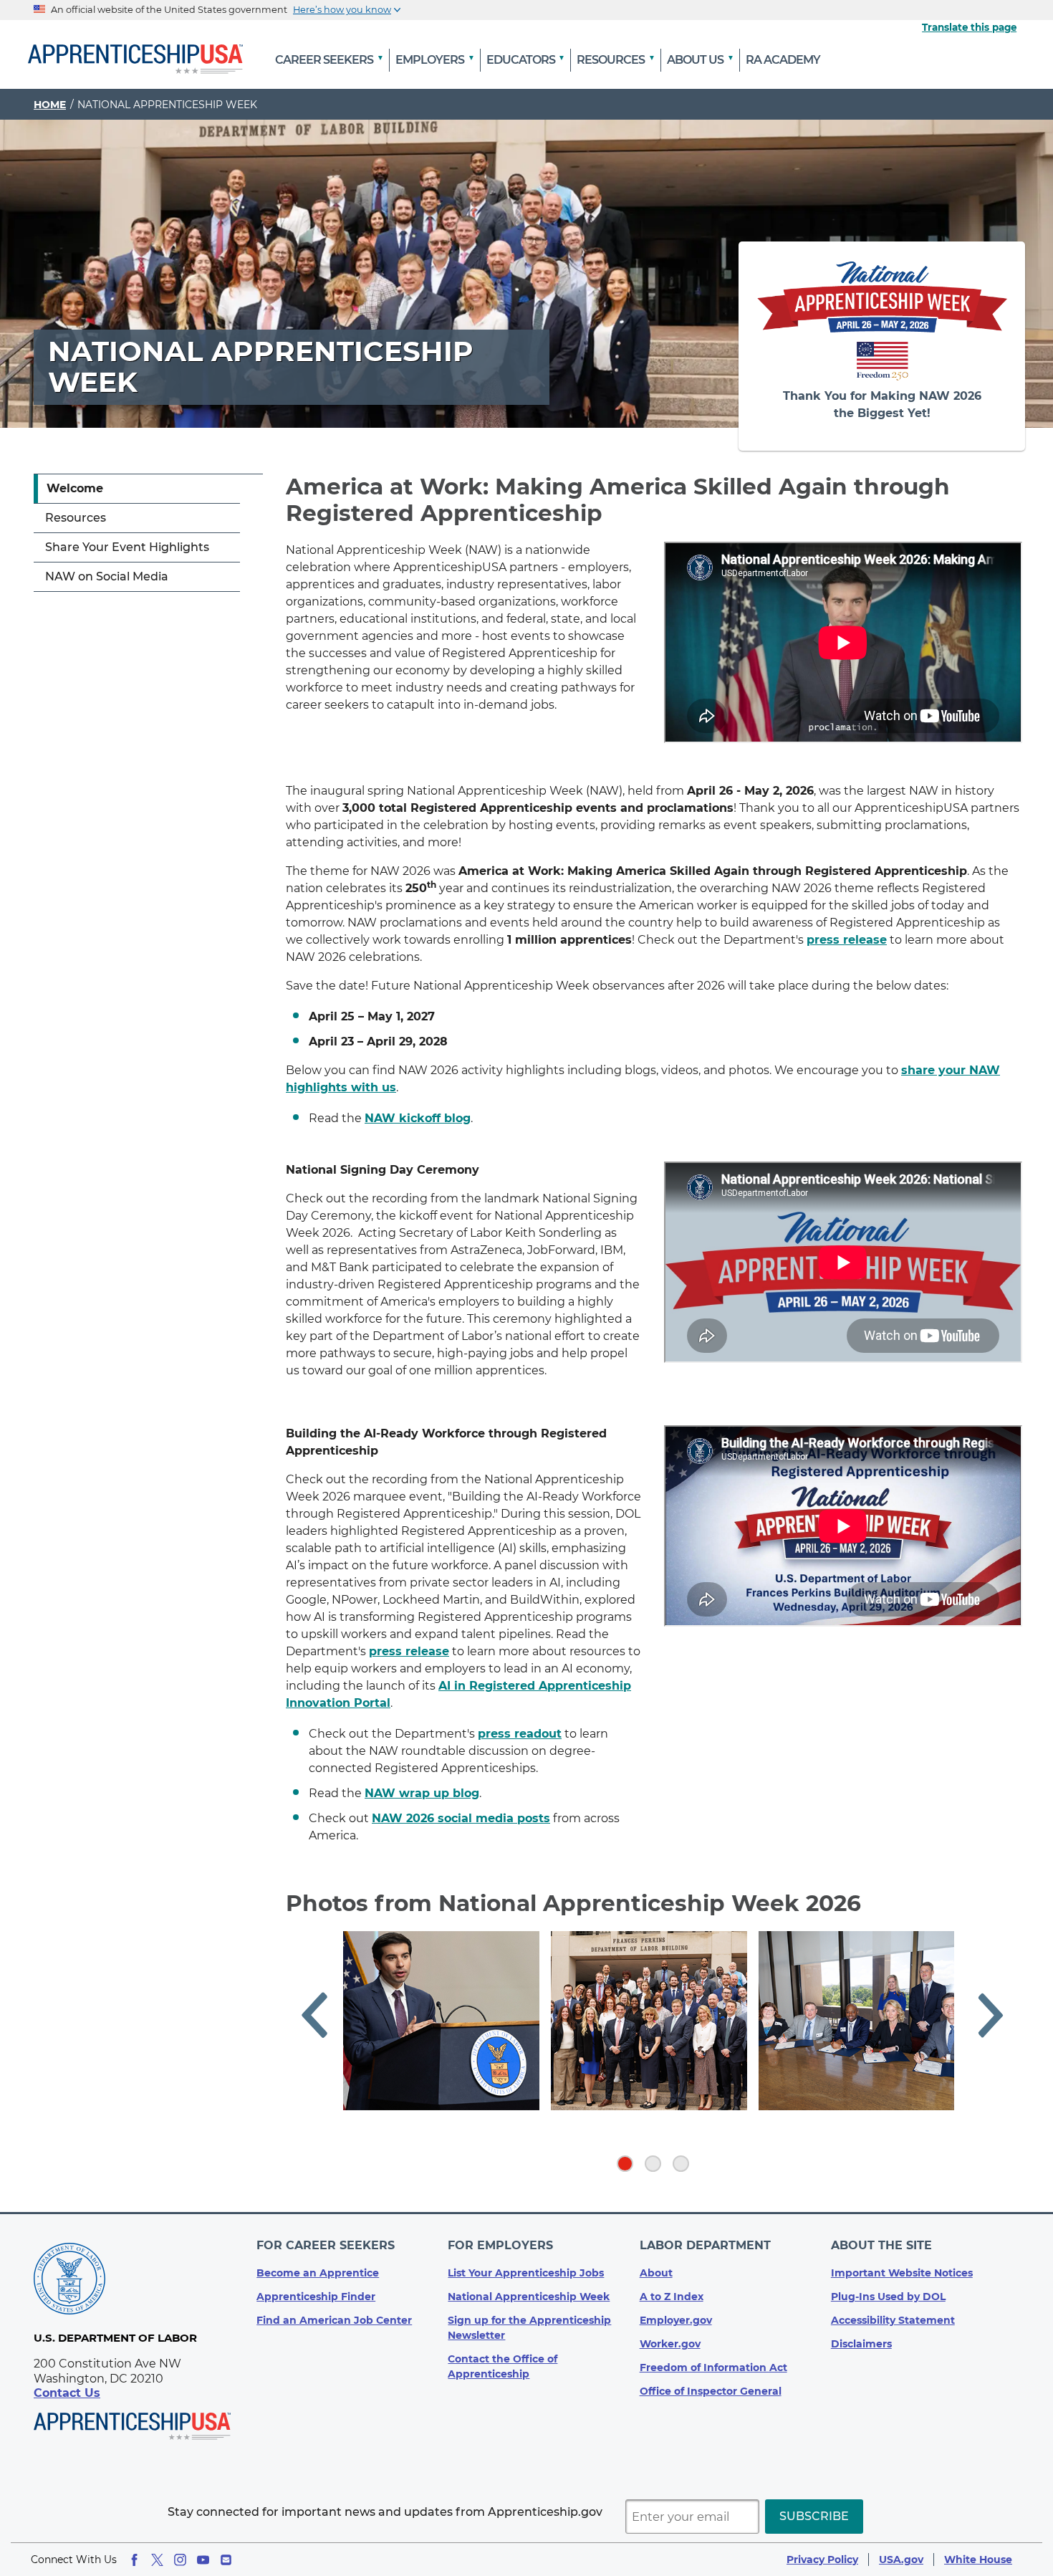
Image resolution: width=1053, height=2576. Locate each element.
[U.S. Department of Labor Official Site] (69, 2281)
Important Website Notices (902, 2273)
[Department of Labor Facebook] (134, 2560)
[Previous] (314, 2018)
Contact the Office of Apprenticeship (503, 2366)
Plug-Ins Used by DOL (888, 2297)
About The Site (881, 2245)
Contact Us (67, 2393)
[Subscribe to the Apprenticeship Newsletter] (226, 2560)
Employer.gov (676, 2320)
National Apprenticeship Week (529, 2297)
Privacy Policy (822, 2560)
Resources (76, 518)
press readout (520, 1734)
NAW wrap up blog (422, 1793)
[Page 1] (625, 2164)
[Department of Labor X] (157, 2560)
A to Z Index (672, 2297)
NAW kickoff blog (418, 1118)
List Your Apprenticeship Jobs (526, 2273)
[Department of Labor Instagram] (180, 2560)
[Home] (135, 60)
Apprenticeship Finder (316, 2297)
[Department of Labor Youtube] (203, 2560)
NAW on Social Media (107, 576)
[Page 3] (681, 2164)
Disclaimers (861, 2344)
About (656, 2273)
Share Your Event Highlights (127, 547)
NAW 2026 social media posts (461, 1818)
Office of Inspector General (711, 2391)
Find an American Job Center (334, 2320)
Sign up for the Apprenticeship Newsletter (529, 2328)
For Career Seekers (326, 2245)
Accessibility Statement (893, 2320)
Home (50, 105)
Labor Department (705, 2245)
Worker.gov (670, 2344)
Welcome (75, 488)
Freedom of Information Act (713, 2367)
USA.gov (901, 2560)
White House (978, 2560)
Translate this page (969, 27)
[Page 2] (653, 2164)
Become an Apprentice (318, 2273)
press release (409, 1651)
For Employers (500, 2245)
